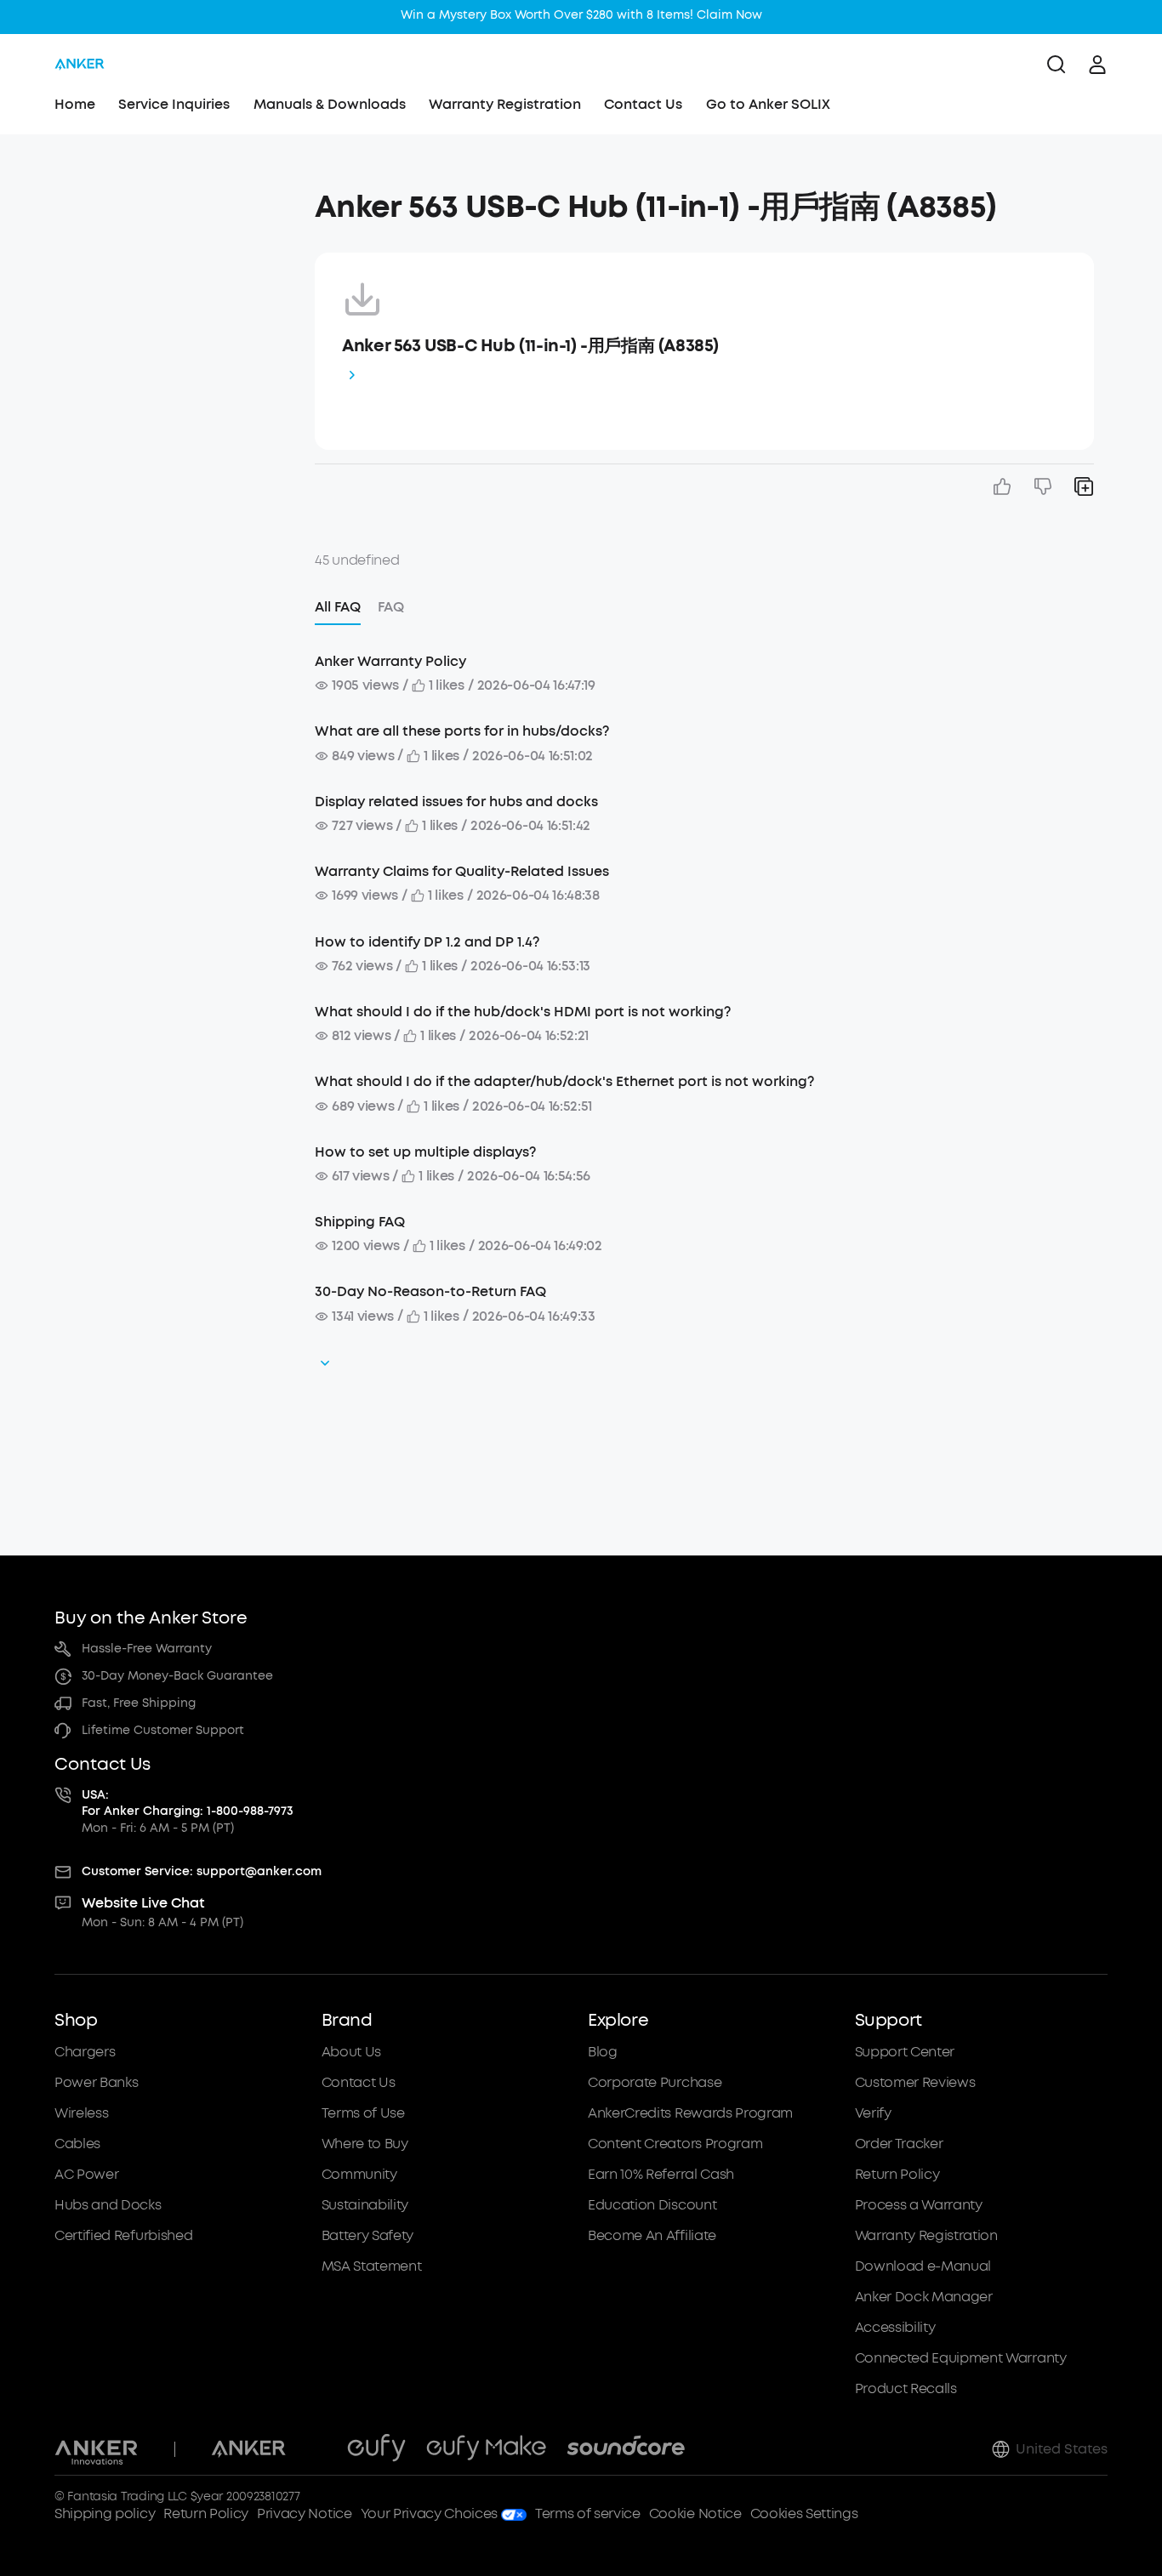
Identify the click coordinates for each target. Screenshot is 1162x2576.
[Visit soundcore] (626, 2449)
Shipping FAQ (360, 1222)
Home (75, 104)
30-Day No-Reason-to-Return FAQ (430, 1291)
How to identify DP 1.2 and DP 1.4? (427, 942)
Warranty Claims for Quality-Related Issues (462, 871)
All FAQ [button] (338, 607)
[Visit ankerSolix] (316, 2449)
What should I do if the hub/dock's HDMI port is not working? (523, 1012)
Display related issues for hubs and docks (456, 802)
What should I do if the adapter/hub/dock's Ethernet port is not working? (564, 1081)
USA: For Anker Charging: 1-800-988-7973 (188, 1803)
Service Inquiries (174, 104)
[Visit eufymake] (486, 2449)
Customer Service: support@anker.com (202, 1871)
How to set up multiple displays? (425, 1152)
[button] (178, 199)
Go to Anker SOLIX (768, 104)
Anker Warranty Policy (390, 661)
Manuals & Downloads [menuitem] (330, 104)
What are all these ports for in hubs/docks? (462, 731)
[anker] (80, 65)
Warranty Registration (505, 104)
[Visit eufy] (376, 2449)
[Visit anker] (248, 2449)
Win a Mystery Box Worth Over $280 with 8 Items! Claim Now (581, 15)
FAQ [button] (391, 607)
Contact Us (643, 104)
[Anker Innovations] (97, 2449)
